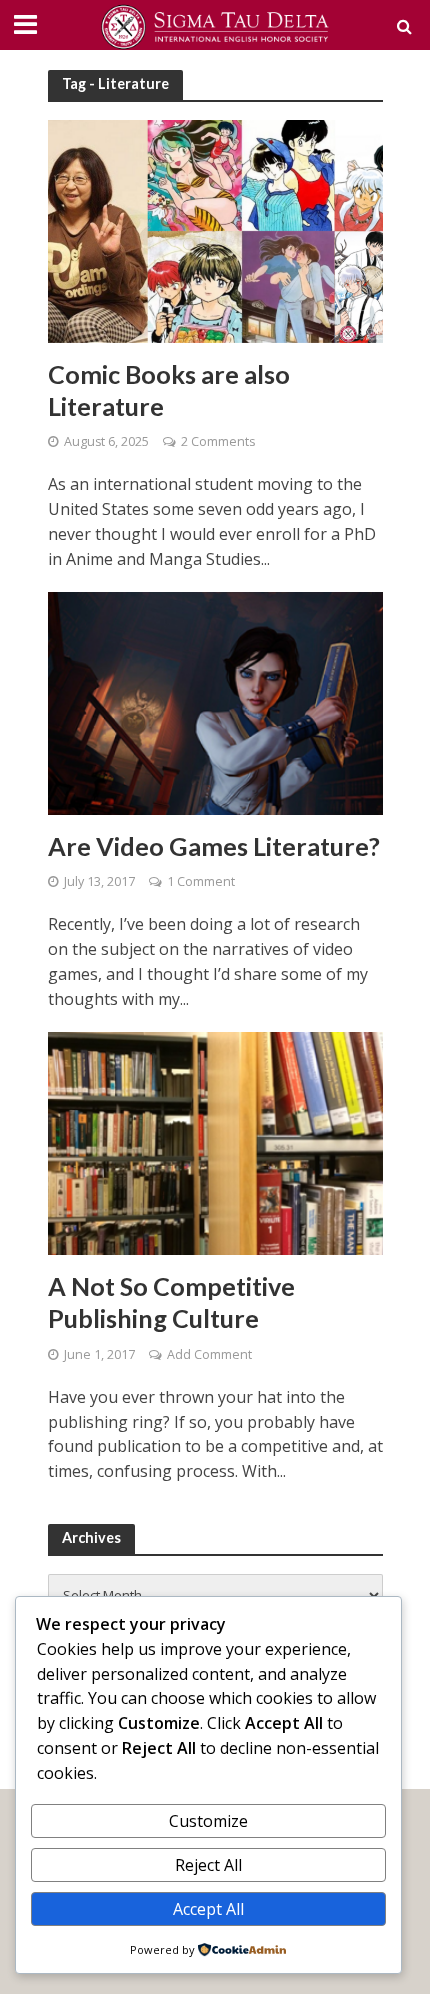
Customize (208, 1821)
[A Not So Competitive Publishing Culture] (215, 1142)
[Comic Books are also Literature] (215, 229)
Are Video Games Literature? (214, 846)
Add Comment (209, 1354)
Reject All (208, 1865)
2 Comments (218, 441)
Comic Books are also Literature (169, 390)
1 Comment (201, 881)
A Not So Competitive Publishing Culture (171, 1302)
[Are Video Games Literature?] (215, 702)
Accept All (208, 1909)
